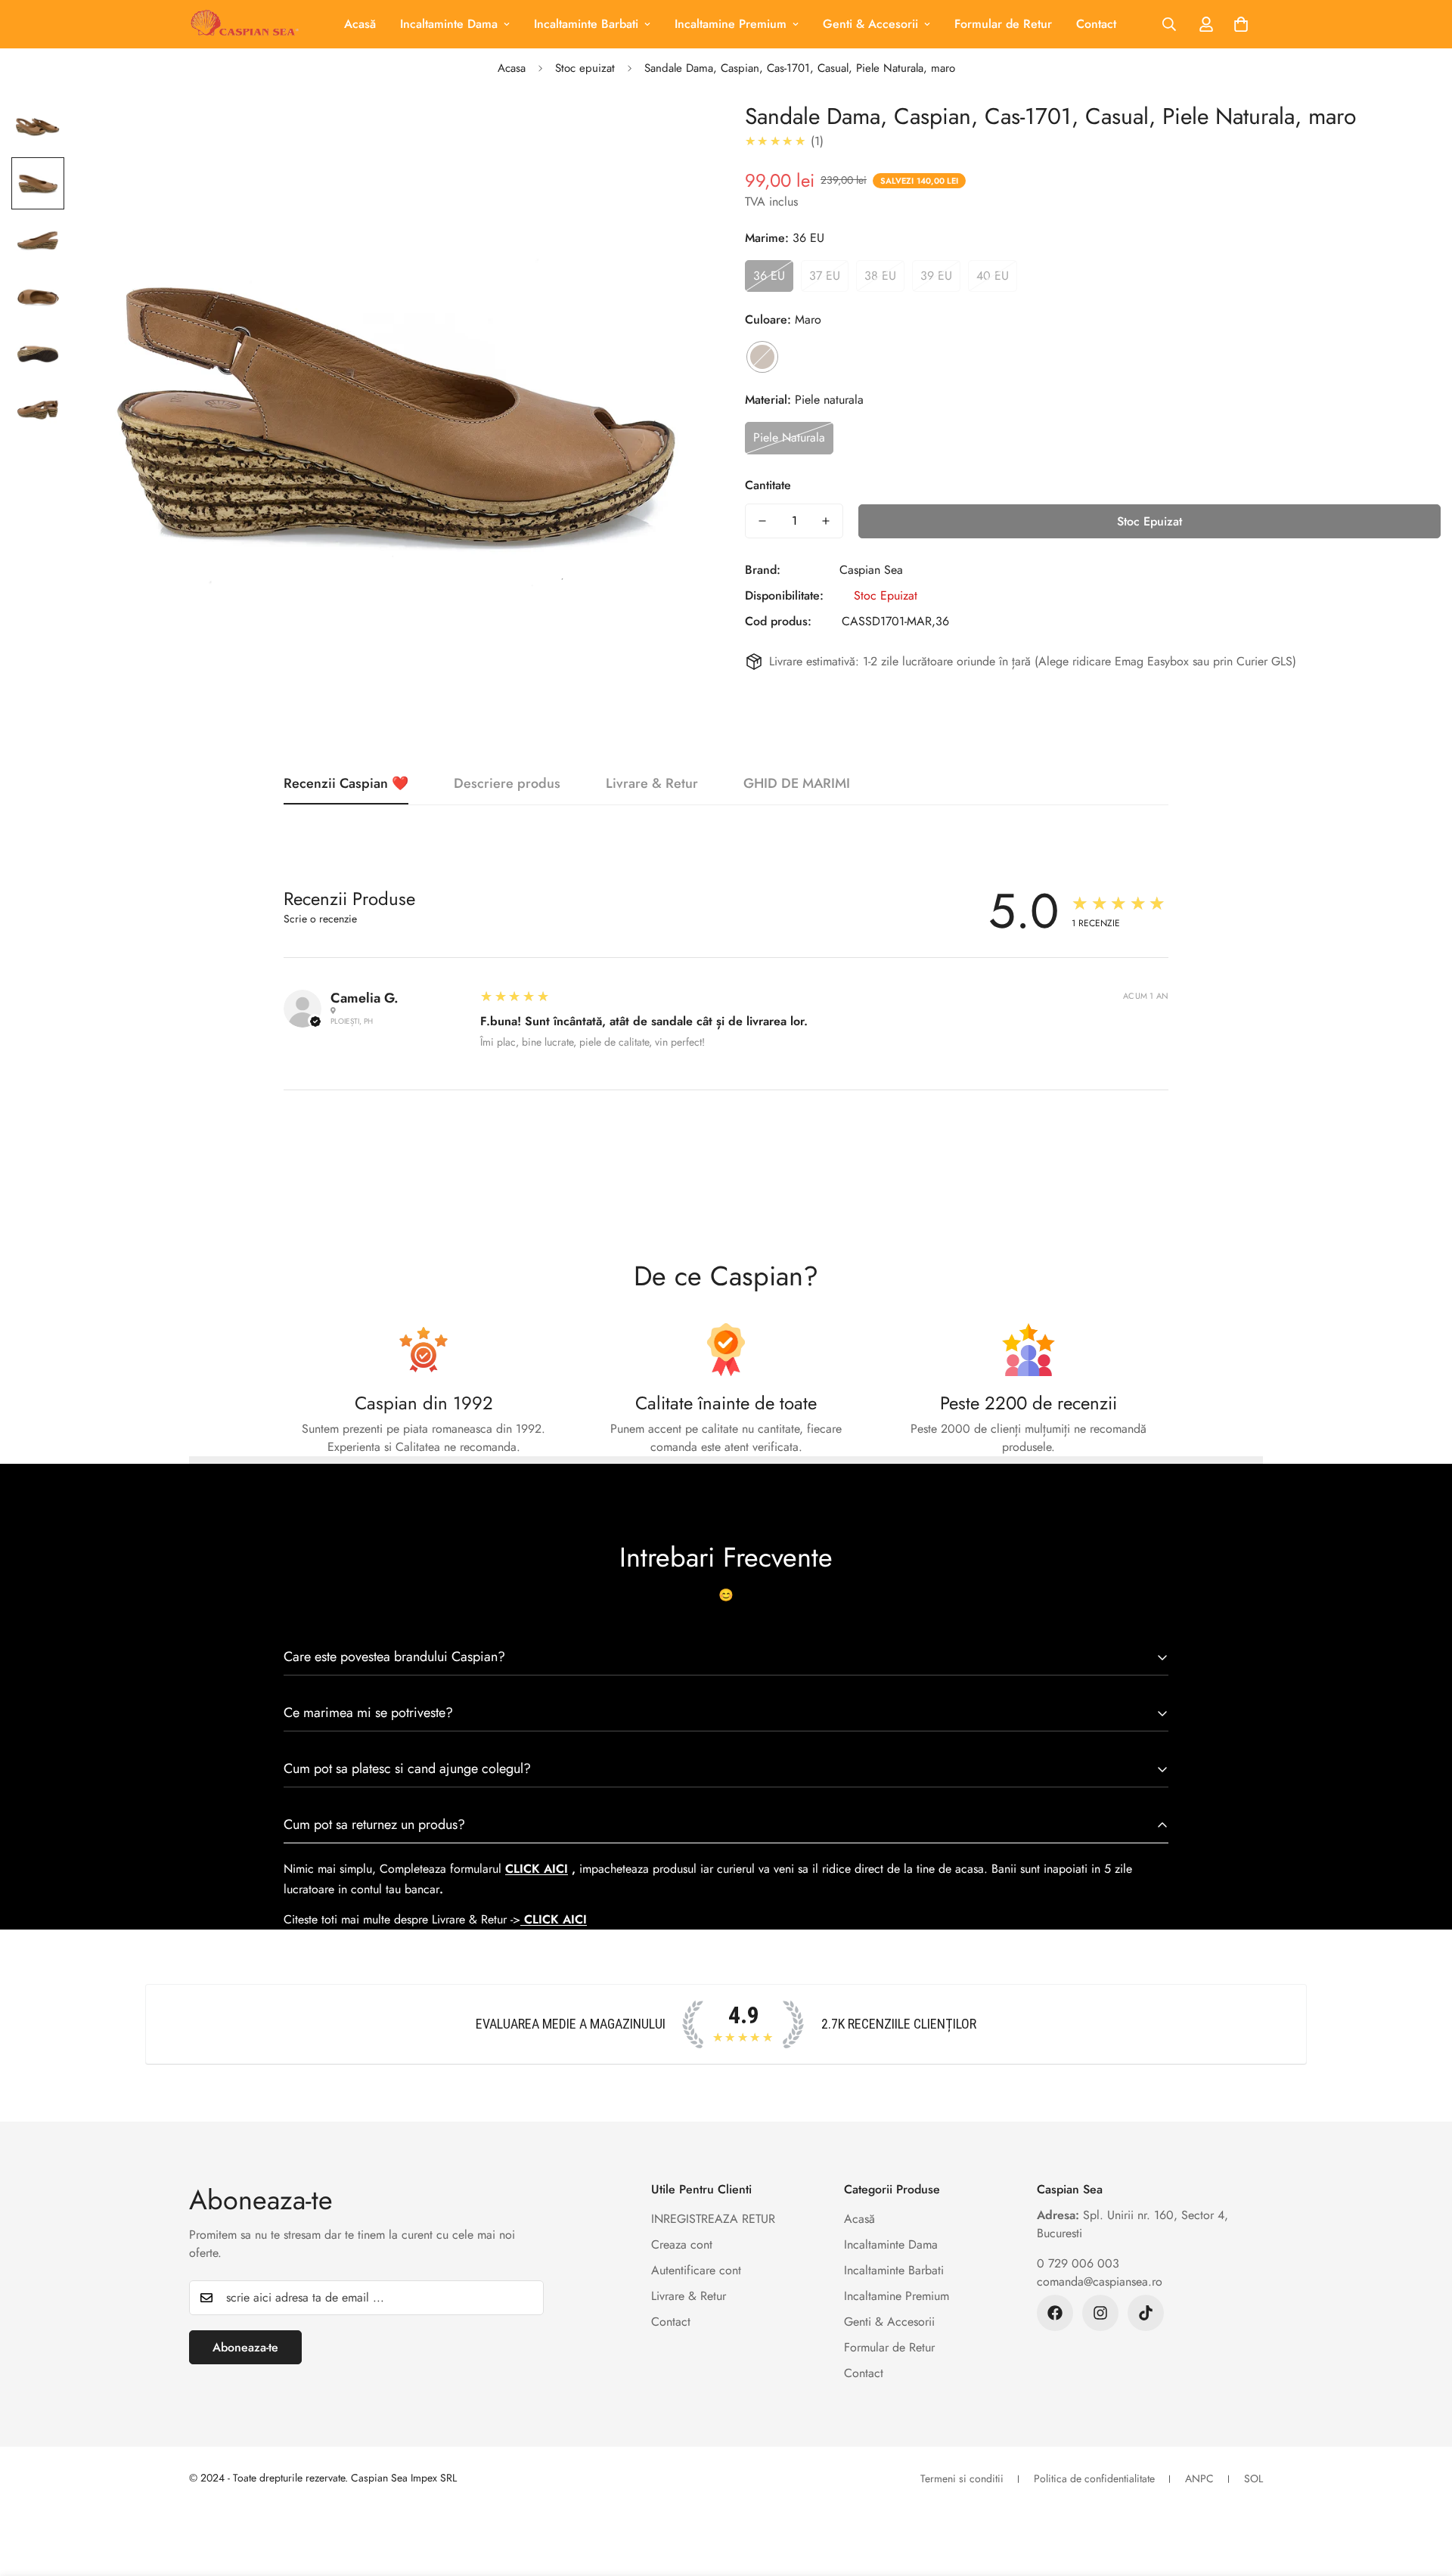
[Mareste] (675, 133)
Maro (762, 357)
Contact (1096, 24)
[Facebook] (1055, 2313)
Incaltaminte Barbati (586, 24)
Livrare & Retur (689, 2296)
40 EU (993, 276)
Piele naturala (789, 437)
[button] (1241, 24)
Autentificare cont (696, 2270)
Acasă (360, 24)
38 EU (880, 276)
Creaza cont (682, 2244)
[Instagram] (1100, 2313)
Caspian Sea (871, 570)
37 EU (825, 276)
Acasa (512, 68)
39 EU (936, 276)
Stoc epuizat (585, 68)
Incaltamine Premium (731, 24)
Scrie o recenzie (320, 919)
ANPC (1199, 2478)
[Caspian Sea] (244, 24)
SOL (1253, 2478)
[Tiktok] (1146, 2313)
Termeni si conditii (962, 2478)
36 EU (769, 276)
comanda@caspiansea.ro (1100, 2282)
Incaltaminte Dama (449, 24)
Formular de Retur (1003, 24)
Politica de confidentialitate (1094, 2478)
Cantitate (768, 485)
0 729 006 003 (1078, 2263)
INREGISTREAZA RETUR (713, 2219)
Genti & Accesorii (870, 24)
